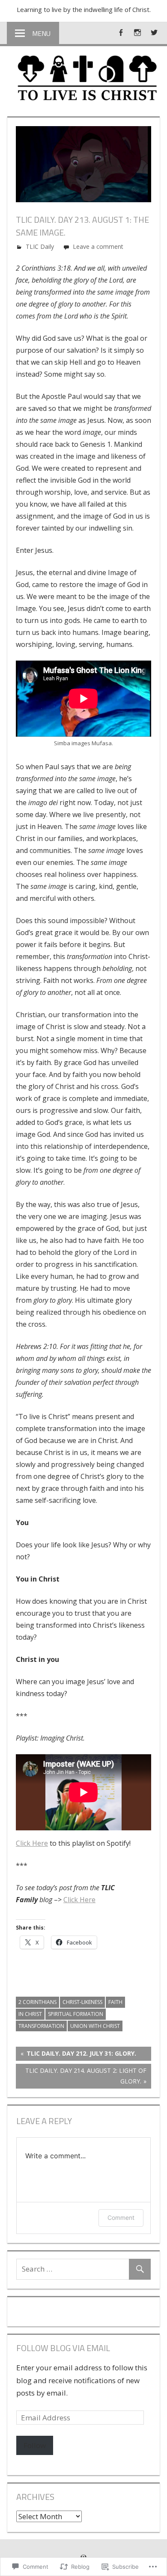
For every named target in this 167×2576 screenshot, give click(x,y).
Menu (41, 33)
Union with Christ (95, 2026)
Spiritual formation (76, 2014)
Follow (35, 2445)
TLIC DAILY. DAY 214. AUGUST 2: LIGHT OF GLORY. (81, 2076)
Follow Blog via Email (63, 2348)
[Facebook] (121, 32)
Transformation (41, 2026)
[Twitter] (154, 32)
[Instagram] (137, 32)
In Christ (30, 2014)
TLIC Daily (40, 246)
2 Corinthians (37, 2002)
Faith (115, 2002)
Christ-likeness (82, 2002)
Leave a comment (98, 246)
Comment (121, 2217)
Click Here (32, 1843)
